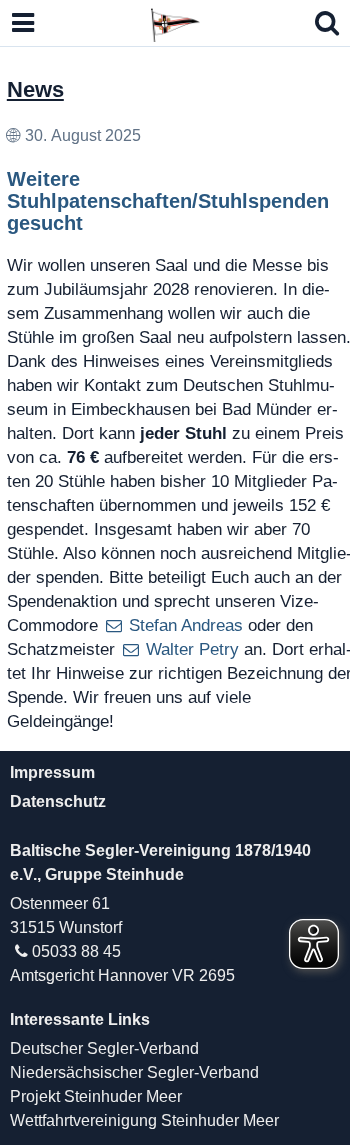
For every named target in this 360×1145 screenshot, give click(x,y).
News (35, 89)
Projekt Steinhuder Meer (96, 1096)
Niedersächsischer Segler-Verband (134, 1072)
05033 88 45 (76, 951)
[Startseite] (175, 22)
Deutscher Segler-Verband (104, 1048)
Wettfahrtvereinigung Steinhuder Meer (144, 1120)
